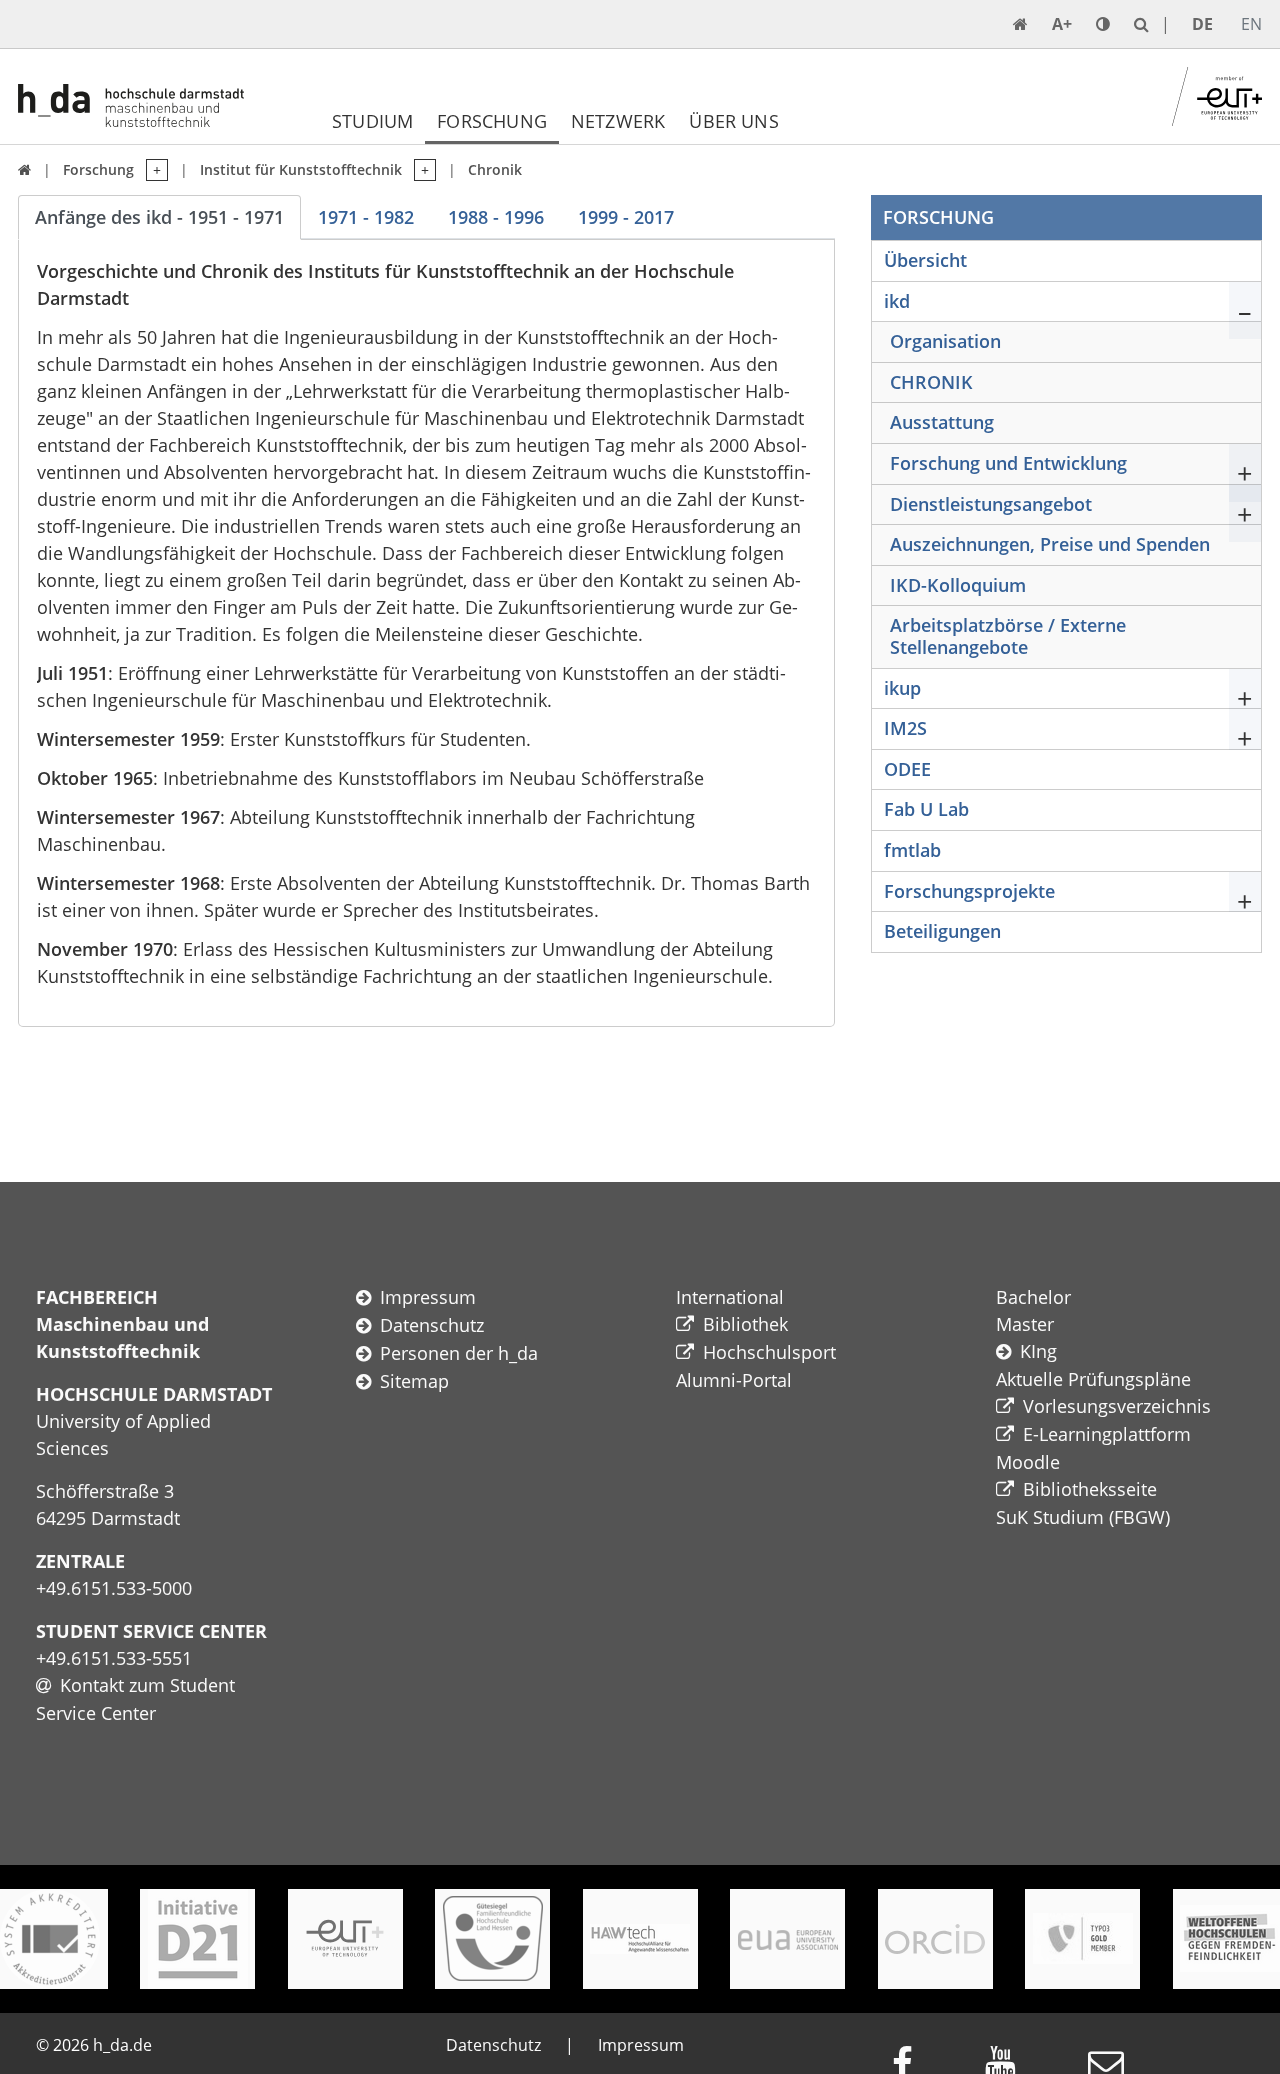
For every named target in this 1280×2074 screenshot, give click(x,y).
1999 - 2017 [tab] (626, 217)
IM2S (905, 728)
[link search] (1141, 24)
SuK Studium (1050, 1517)
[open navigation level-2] (419, 170)
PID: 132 (206, 2045)
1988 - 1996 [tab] (496, 217)
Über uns (733, 121)
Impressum (428, 1297)
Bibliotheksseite (1090, 1489)
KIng (1038, 1351)
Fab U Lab (926, 809)
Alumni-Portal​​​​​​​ (734, 1380)
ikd (897, 301)
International (730, 1297)
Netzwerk (618, 121)
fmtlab (912, 850)
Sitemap (414, 1381)
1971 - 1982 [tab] (366, 217)
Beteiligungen (942, 931)
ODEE (907, 769)
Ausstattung (942, 422)
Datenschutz (432, 1325)
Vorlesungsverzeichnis (1117, 1406)
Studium (372, 121)
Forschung (492, 121)
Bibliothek (745, 1324)
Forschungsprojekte (969, 891)
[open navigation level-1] (151, 170)
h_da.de (122, 2045)
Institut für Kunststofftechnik (301, 169)
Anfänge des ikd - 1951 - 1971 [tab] (159, 217)
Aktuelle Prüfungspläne (1093, 1379)
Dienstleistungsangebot (991, 504)
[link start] (1020, 24)
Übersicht (925, 260)
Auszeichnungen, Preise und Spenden (1050, 544)
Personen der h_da (459, 1353)
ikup (902, 688)
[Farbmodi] (1103, 24)
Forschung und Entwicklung (1008, 463)
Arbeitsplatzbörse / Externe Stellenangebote (1008, 636)
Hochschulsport (769, 1352)
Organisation (945, 341)
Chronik (495, 169)
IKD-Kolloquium (958, 585)
